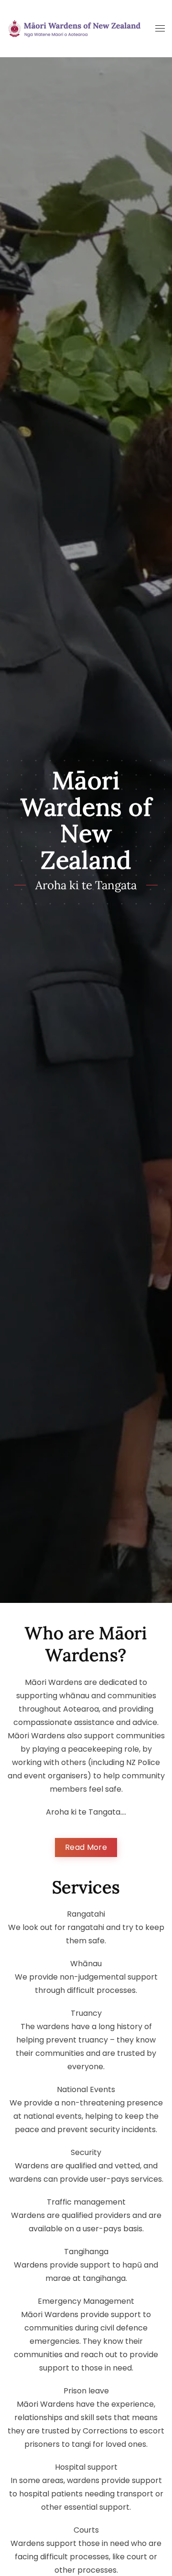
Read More (86, 1847)
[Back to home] (74, 29)
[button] (160, 29)
